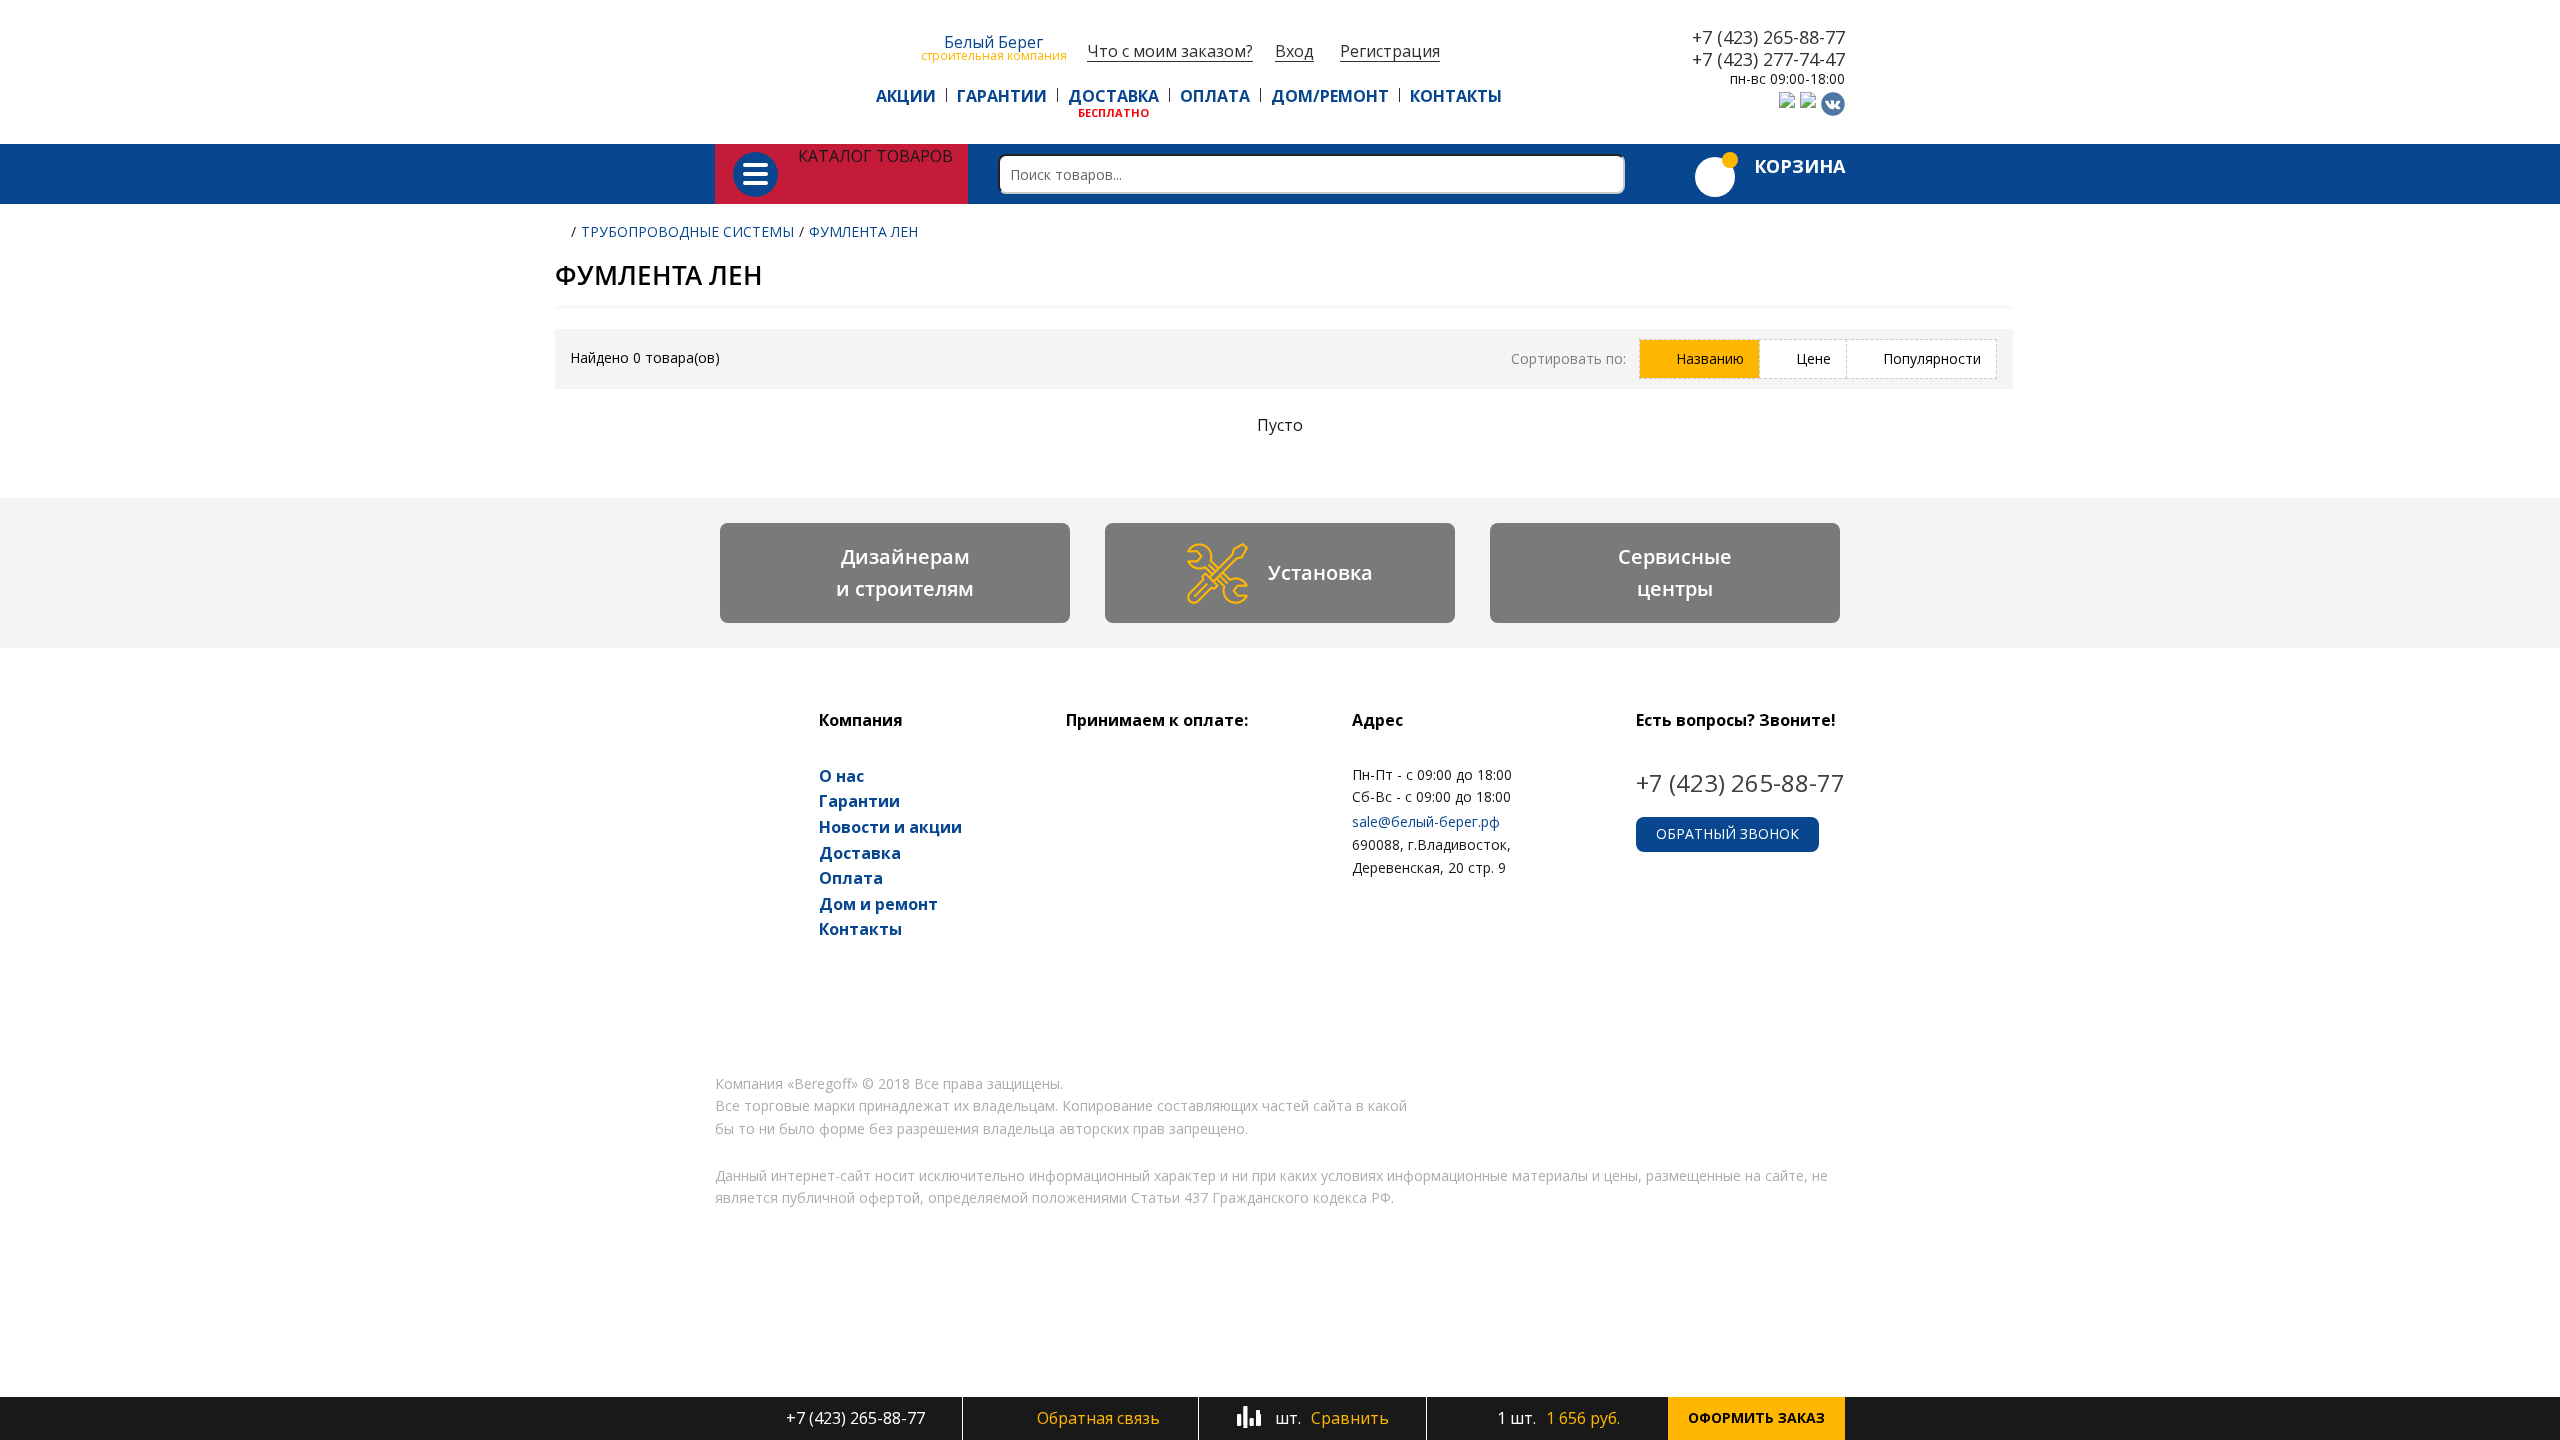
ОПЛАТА (1215, 96)
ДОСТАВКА (1113, 96)
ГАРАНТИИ (1002, 96)
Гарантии (859, 801)
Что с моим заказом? (1170, 51)
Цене (1813, 358)
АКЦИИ (906, 96)
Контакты (860, 929)
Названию (1710, 358)
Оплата (851, 878)
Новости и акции (890, 827)
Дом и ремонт (878, 904)
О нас (841, 776)
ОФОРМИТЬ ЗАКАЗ (1756, 1417)
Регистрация (1390, 51)
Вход (1294, 51)
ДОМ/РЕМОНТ (1330, 96)
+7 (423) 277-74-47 (1768, 60)
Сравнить (1330, 1418)
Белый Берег (994, 46)
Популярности (1932, 358)
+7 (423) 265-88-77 (1768, 38)
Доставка (860, 853)
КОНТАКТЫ (1456, 96)
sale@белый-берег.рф (1426, 821)
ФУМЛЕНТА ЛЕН (863, 231)
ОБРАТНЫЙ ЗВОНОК (1727, 833)
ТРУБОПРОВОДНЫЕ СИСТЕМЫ (687, 231)
